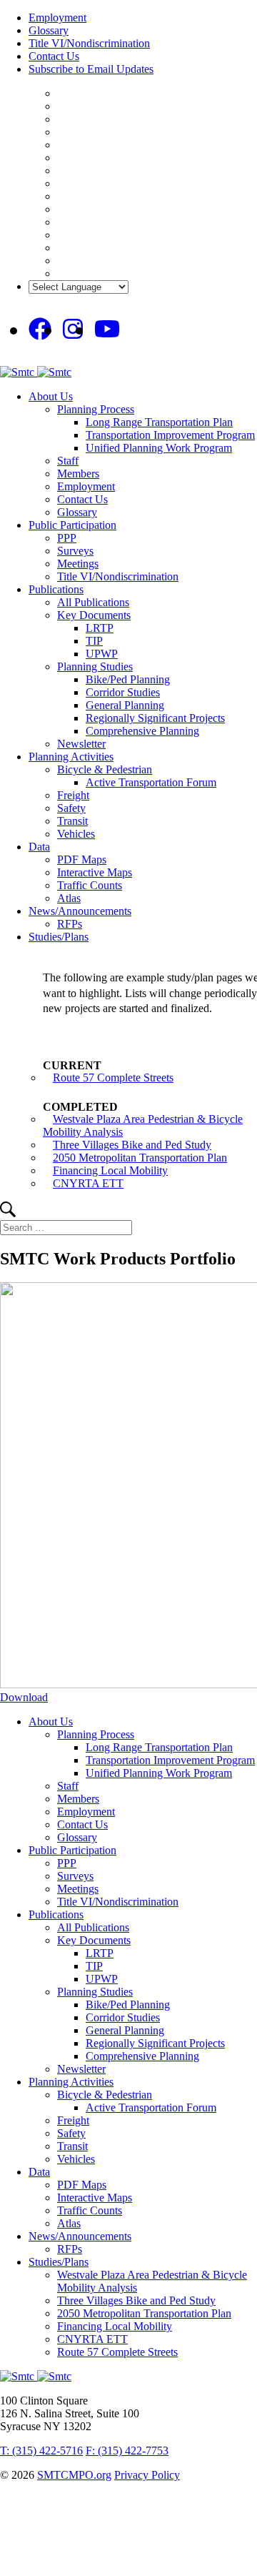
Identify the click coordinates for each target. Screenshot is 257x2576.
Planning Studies (95, 667)
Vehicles (76, 834)
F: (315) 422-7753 (127, 2451)
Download (24, 1697)
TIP (94, 641)
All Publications (93, 602)
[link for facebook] (40, 330)
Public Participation (72, 525)
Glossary (49, 30)
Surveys (75, 551)
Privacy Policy (147, 2475)
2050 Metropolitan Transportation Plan (140, 1158)
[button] (8, 1213)
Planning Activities (71, 757)
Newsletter (81, 744)
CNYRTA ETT (88, 1183)
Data (39, 847)
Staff (68, 461)
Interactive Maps (95, 872)
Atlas (69, 898)
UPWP (102, 654)
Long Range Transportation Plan (159, 422)
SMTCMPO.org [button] (74, 2475)
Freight (73, 795)
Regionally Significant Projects (155, 718)
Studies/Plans (59, 937)
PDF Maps (82, 860)
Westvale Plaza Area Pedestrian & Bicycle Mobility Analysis (143, 1125)
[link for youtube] (107, 330)
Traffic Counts (90, 885)
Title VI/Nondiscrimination (89, 43)
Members (78, 474)
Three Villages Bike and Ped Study (132, 1145)
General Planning (125, 705)
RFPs (70, 924)
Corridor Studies (123, 692)
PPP (67, 538)
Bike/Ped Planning (128, 679)
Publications (56, 589)
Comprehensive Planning (142, 731)
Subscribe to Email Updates (91, 69)
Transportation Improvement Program (170, 435)
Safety (71, 808)
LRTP (100, 628)
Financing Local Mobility (110, 1170)
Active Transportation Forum (151, 782)
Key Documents (94, 615)
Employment (57, 18)
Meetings (78, 564)
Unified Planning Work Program (159, 448)
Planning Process (96, 409)
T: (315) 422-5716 (41, 2451)
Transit (72, 821)
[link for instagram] (73, 330)
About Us (51, 396)
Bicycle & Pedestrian (105, 769)
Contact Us (54, 56)
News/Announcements (80, 911)
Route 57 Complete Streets (113, 1078)
